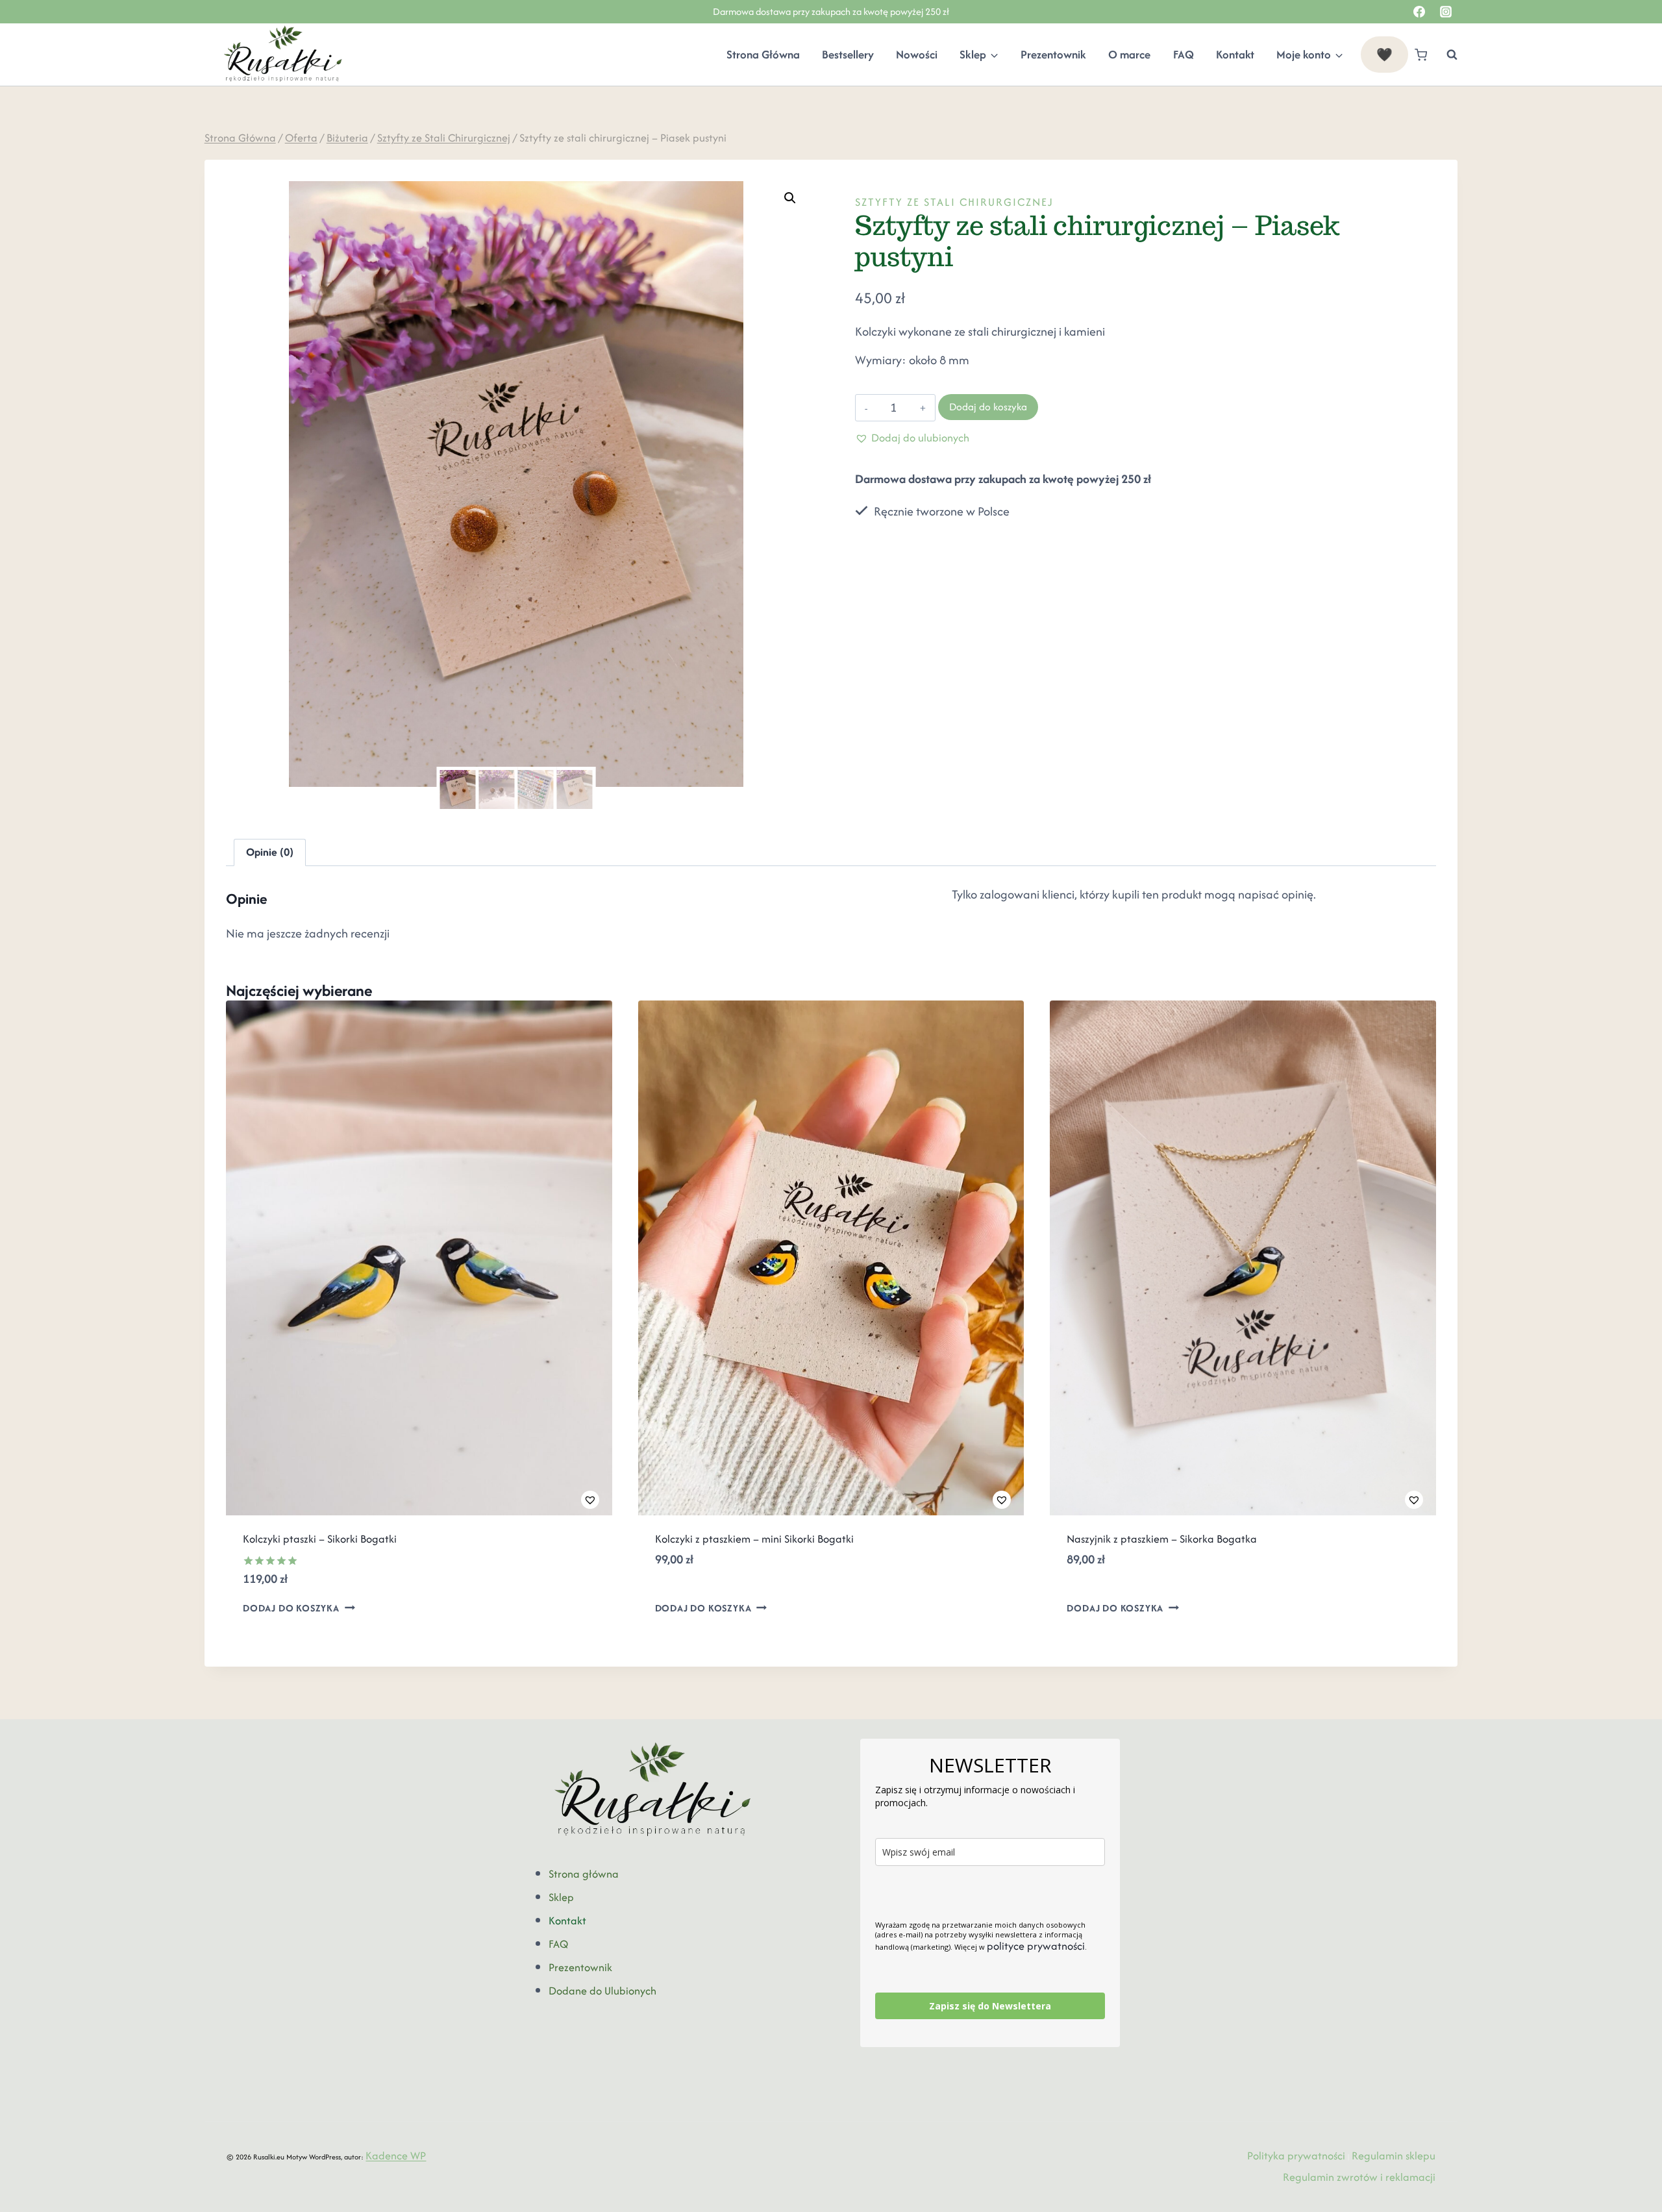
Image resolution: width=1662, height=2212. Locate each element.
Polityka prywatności (1296, 2156)
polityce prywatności (1036, 1946)
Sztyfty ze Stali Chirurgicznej (954, 202)
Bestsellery (848, 55)
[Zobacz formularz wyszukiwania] (1445, 55)
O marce (1129, 55)
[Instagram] (1446, 12)
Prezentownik (1053, 55)
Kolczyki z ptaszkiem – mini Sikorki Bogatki (754, 1539)
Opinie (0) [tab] (270, 852)
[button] (790, 198)
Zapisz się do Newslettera (990, 2006)
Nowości (917, 55)
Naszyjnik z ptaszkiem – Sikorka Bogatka (1162, 1539)
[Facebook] (1419, 12)
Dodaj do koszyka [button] (291, 1608)
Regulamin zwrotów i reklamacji (1359, 2177)
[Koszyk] (1421, 55)
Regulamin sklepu (1394, 2156)
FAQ (1184, 55)
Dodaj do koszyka (988, 407)
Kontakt (1235, 55)
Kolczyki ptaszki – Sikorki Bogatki (320, 1539)
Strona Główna (763, 55)
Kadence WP (396, 2156)
